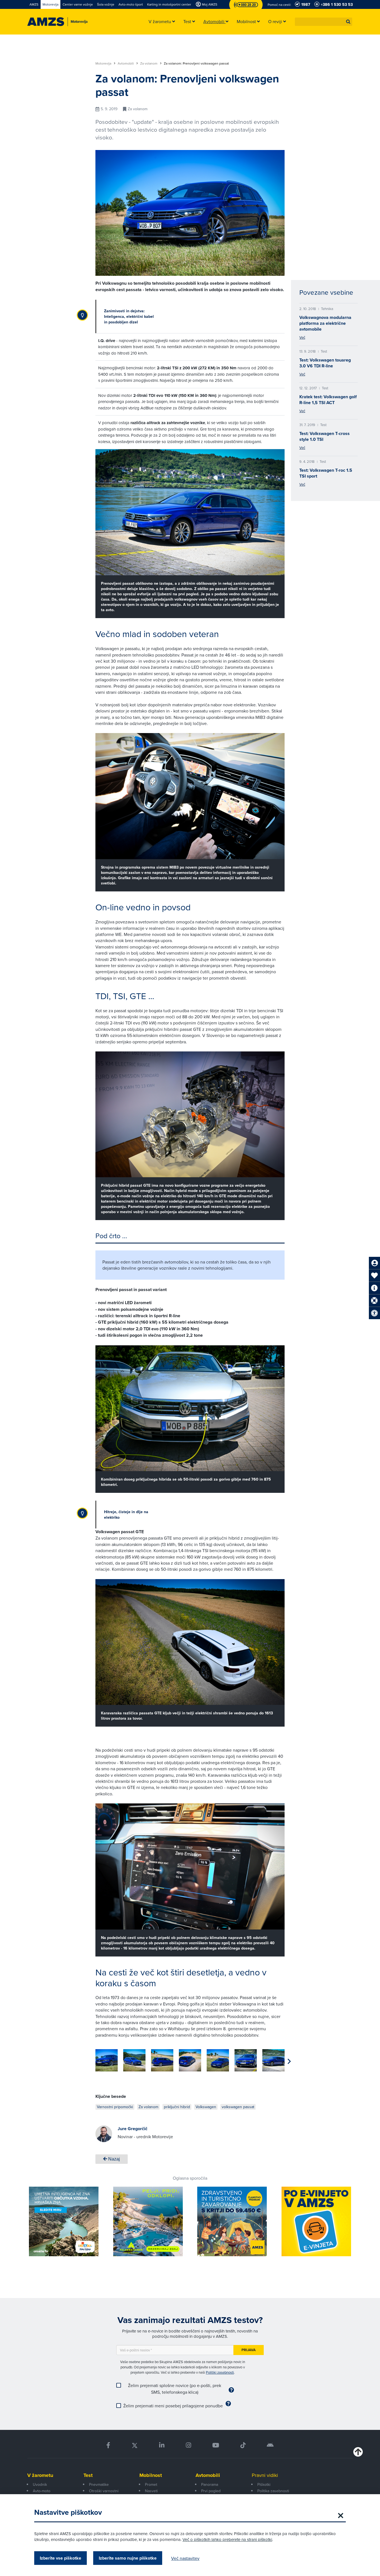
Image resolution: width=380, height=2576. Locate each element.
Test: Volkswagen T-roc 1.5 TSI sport (326, 473)
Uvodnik (40, 2484)
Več (302, 337)
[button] (348, 22)
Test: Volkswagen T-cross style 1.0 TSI (325, 436)
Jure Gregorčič (133, 2129)
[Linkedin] (162, 2445)
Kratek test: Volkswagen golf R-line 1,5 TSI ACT (328, 400)
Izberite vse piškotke (61, 2558)
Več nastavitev (185, 2558)
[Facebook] (108, 2445)
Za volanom (149, 63)
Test (88, 2475)
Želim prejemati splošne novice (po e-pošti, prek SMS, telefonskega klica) (175, 2389)
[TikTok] (243, 2445)
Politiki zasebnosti (220, 2372)
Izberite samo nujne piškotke (128, 2558)
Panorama (210, 2484)
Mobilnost (151, 2475)
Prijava (249, 2350)
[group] (107, 2060)
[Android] (270, 2445)
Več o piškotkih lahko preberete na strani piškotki (227, 2539)
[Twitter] (135, 2445)
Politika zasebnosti (273, 2491)
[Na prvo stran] (46, 22)
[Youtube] (216, 2445)
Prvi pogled (211, 2491)
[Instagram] (188, 2445)
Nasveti (151, 2491)
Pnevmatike (99, 2484)
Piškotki (264, 2484)
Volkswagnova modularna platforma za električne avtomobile (325, 323)
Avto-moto (42, 2491)
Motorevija (104, 63)
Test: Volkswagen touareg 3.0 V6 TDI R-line (325, 363)
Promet (151, 2484)
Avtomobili (126, 63)
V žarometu (40, 2475)
